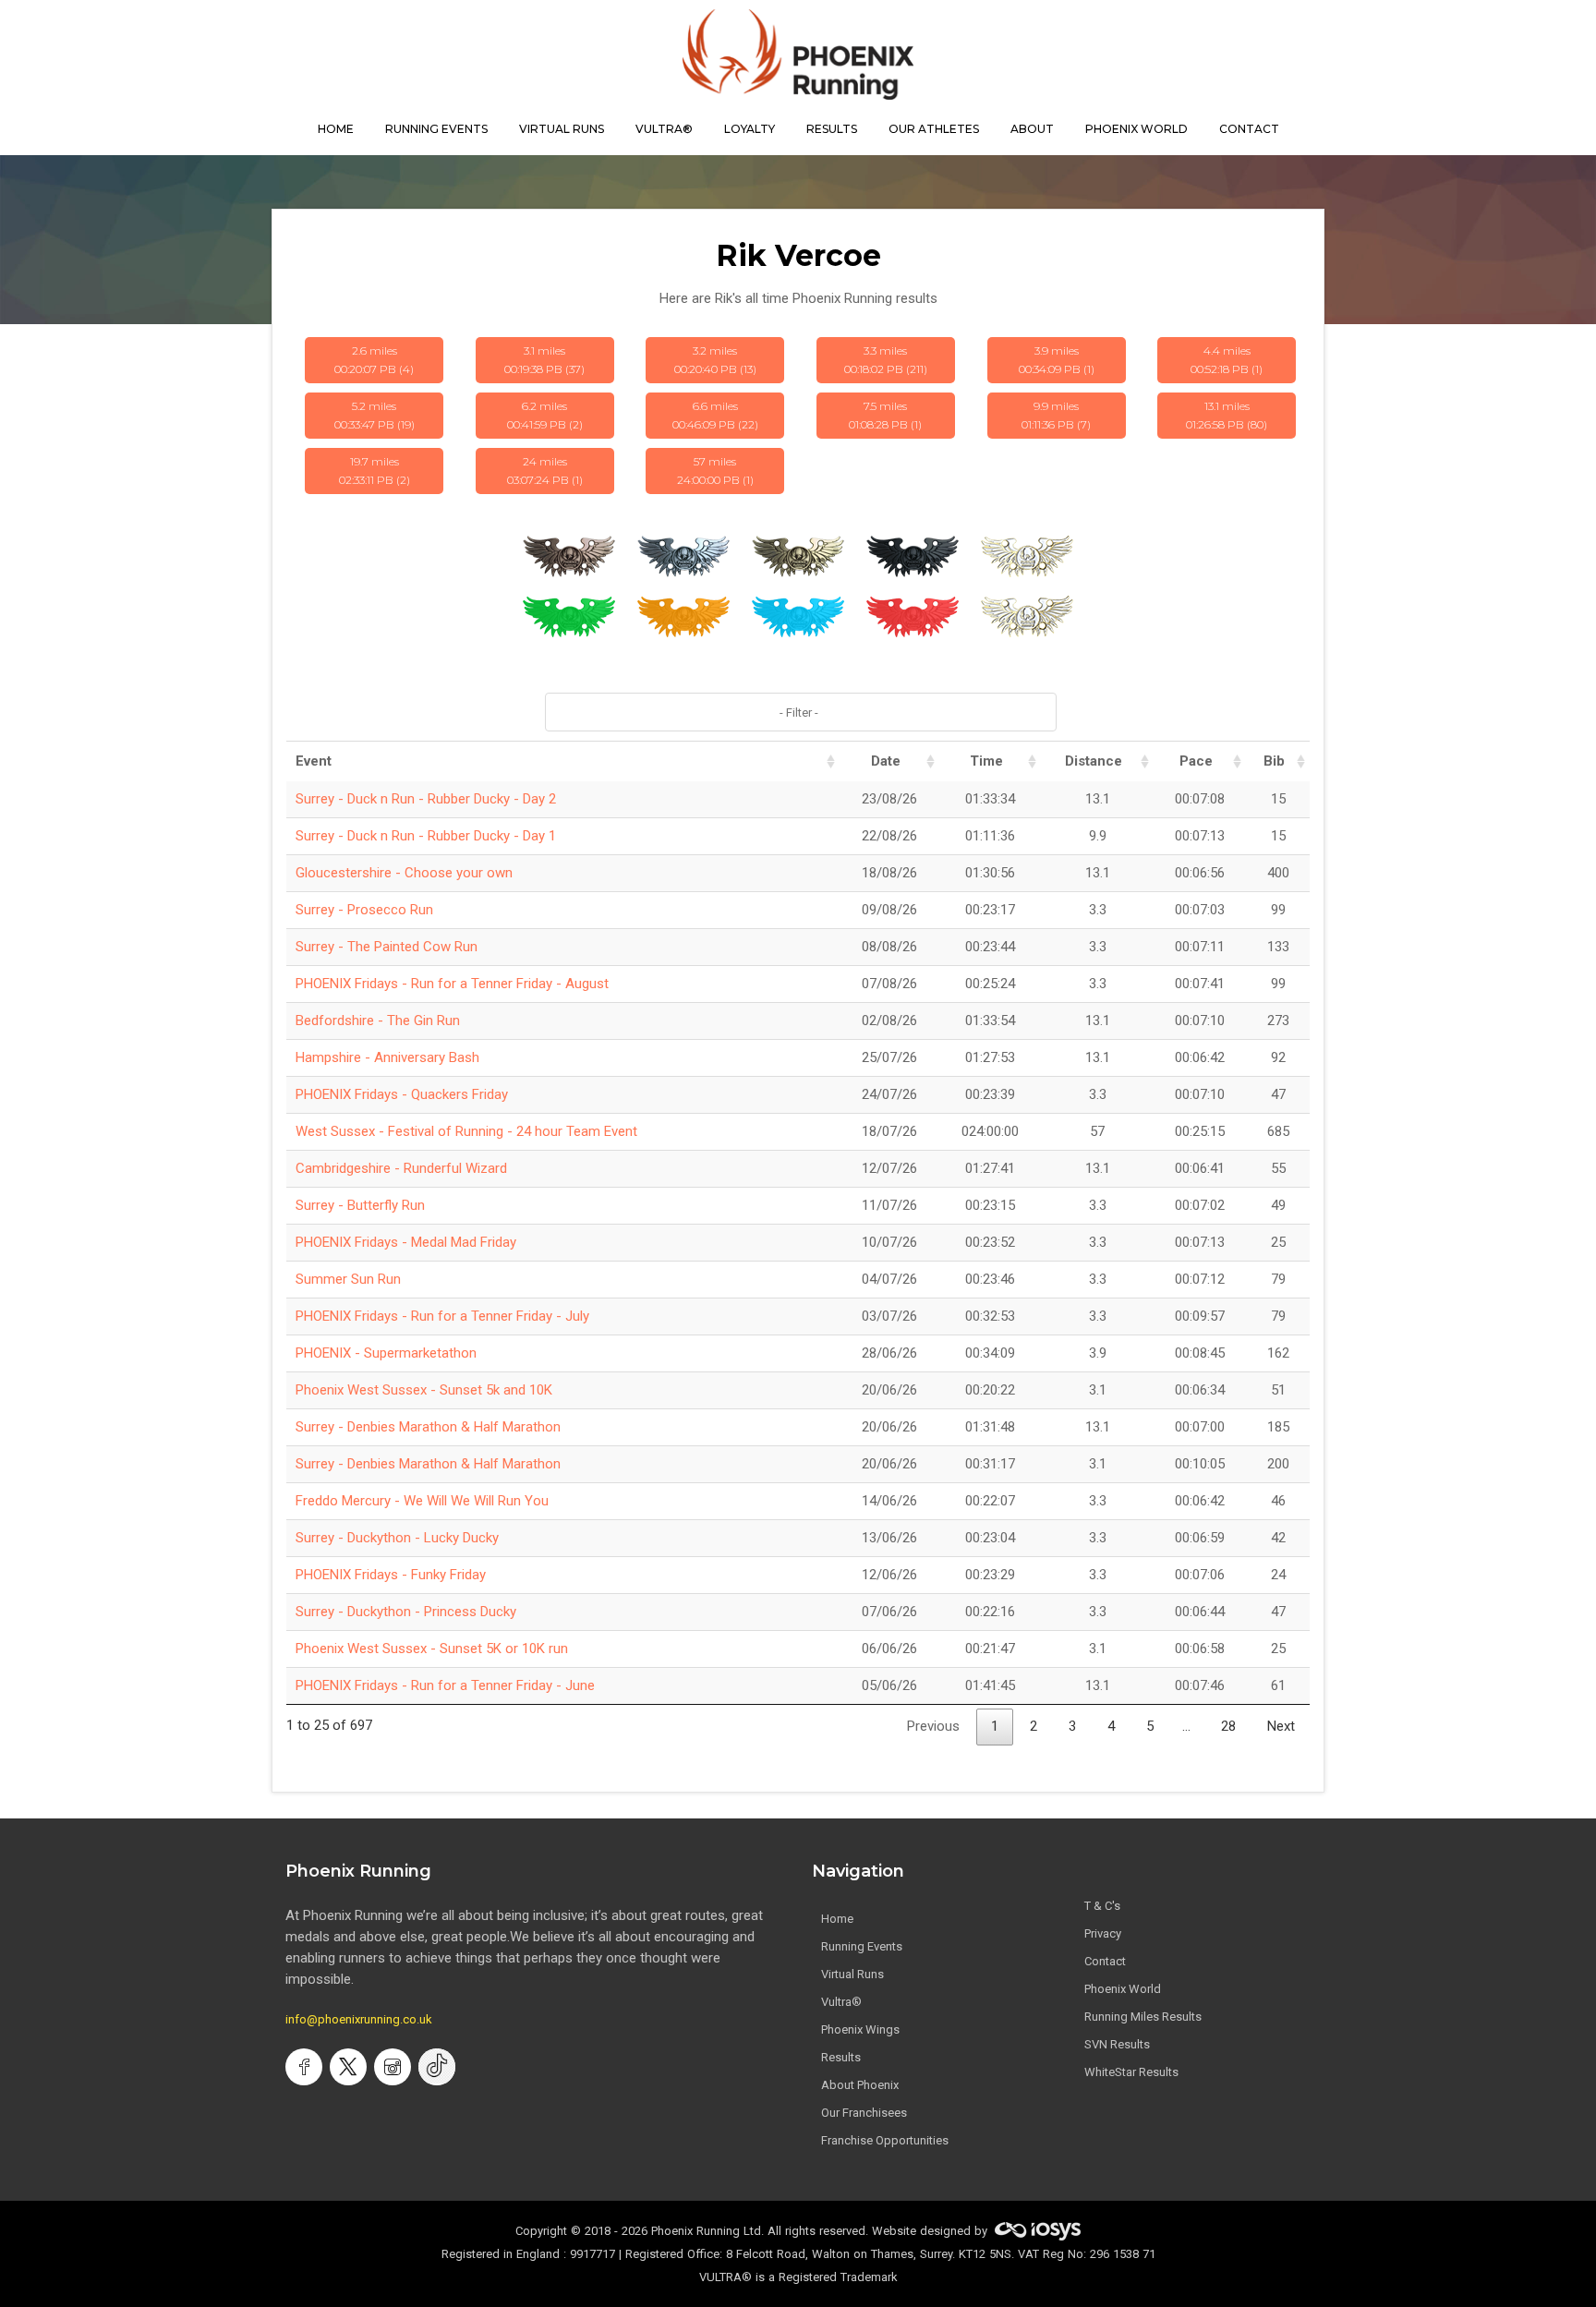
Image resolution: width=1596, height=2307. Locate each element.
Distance (1094, 761)
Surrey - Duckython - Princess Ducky (406, 1612)
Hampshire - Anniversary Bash (387, 1057)
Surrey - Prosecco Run (364, 910)
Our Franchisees (864, 2113)
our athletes (934, 129)
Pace (1196, 761)
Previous (933, 1726)
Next (1281, 1726)
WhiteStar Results (1131, 2072)
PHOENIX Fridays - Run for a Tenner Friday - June (445, 1685)
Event (314, 761)
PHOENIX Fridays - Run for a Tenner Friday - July (442, 1316)
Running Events (436, 129)
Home (837, 1919)
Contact (1105, 1961)
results (832, 129)
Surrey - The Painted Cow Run (387, 947)
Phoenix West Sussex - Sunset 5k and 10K (424, 1390)
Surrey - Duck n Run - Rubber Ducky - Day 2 (426, 799)
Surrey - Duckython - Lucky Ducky (397, 1538)
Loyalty (750, 129)
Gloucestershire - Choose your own (404, 873)
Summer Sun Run (348, 1279)
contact (1249, 129)
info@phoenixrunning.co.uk (359, 2019)
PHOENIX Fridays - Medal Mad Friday (406, 1242)
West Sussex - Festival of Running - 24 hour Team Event (466, 1131)
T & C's (1102, 1906)
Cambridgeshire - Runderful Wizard (401, 1168)
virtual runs (562, 129)
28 (1228, 1726)
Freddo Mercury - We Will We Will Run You (422, 1501)
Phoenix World (1137, 129)
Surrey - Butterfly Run (360, 1205)
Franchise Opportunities (885, 2140)
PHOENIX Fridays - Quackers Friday (402, 1094)
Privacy (1103, 1933)
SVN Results (1117, 2044)
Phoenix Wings (860, 2029)
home (336, 129)
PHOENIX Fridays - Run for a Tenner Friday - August (452, 984)
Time (986, 761)
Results (841, 2057)
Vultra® (664, 129)
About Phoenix (860, 2085)
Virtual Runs (852, 1974)
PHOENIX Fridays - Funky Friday (391, 1575)
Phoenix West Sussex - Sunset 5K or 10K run (432, 1649)
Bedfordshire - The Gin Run (378, 1021)
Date (886, 761)
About (1032, 129)
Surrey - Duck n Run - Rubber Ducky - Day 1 (426, 836)
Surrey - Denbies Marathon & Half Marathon (428, 1427)
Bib (1274, 761)
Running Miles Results (1143, 2017)
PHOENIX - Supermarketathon (386, 1353)
